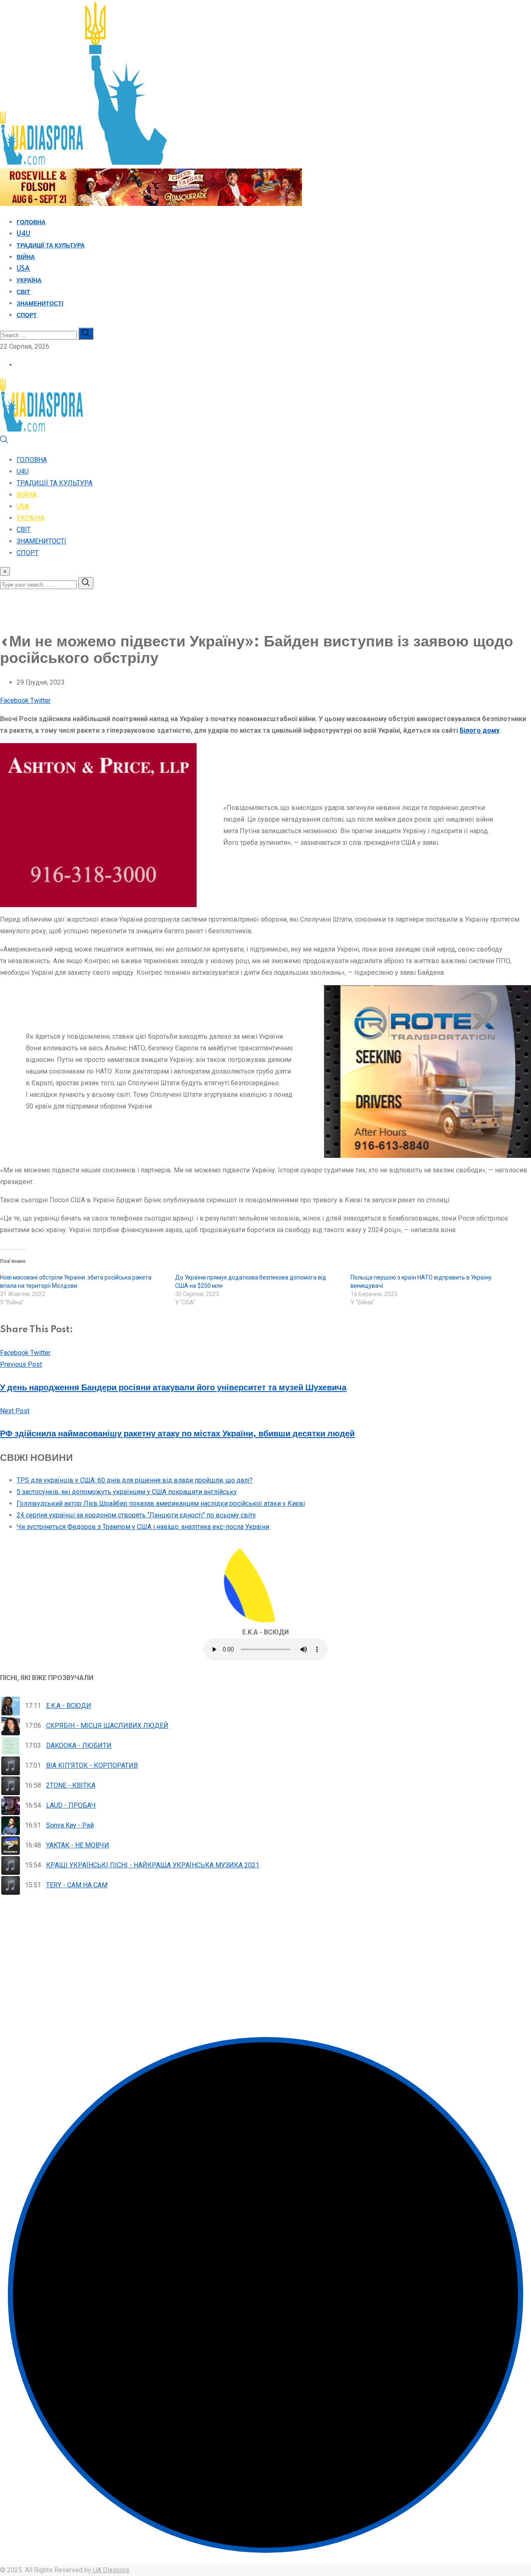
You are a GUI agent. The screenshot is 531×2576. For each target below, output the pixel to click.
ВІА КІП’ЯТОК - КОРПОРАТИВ (92, 1765)
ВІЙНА (26, 257)
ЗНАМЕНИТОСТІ (40, 304)
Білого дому (480, 730)
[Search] (4, 442)
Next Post (15, 1411)
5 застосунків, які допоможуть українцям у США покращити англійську (127, 1492)
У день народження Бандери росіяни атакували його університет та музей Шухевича (173, 1388)
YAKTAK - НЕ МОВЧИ (78, 1845)
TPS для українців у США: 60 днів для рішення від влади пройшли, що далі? (135, 1480)
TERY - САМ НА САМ (77, 1885)
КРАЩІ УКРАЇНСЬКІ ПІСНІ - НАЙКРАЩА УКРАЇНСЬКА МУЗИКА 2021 (153, 1865)
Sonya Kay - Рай (70, 1825)
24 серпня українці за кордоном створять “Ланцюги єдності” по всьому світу (136, 1515)
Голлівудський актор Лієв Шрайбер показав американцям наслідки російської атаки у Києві (161, 1503)
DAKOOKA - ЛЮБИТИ (79, 1745)
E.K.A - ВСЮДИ (69, 1706)
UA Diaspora (110, 2570)
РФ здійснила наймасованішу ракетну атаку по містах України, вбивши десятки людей (177, 1434)
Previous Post (21, 1364)
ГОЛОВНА (31, 223)
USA (23, 269)
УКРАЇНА (29, 281)
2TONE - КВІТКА (71, 1785)
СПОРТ (27, 316)
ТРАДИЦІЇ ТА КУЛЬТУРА (51, 246)
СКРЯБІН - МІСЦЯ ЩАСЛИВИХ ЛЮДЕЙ (107, 1726)
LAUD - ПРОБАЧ (71, 1805)
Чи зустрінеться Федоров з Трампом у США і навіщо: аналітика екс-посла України (143, 1527)
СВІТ (23, 292)
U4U (23, 234)
